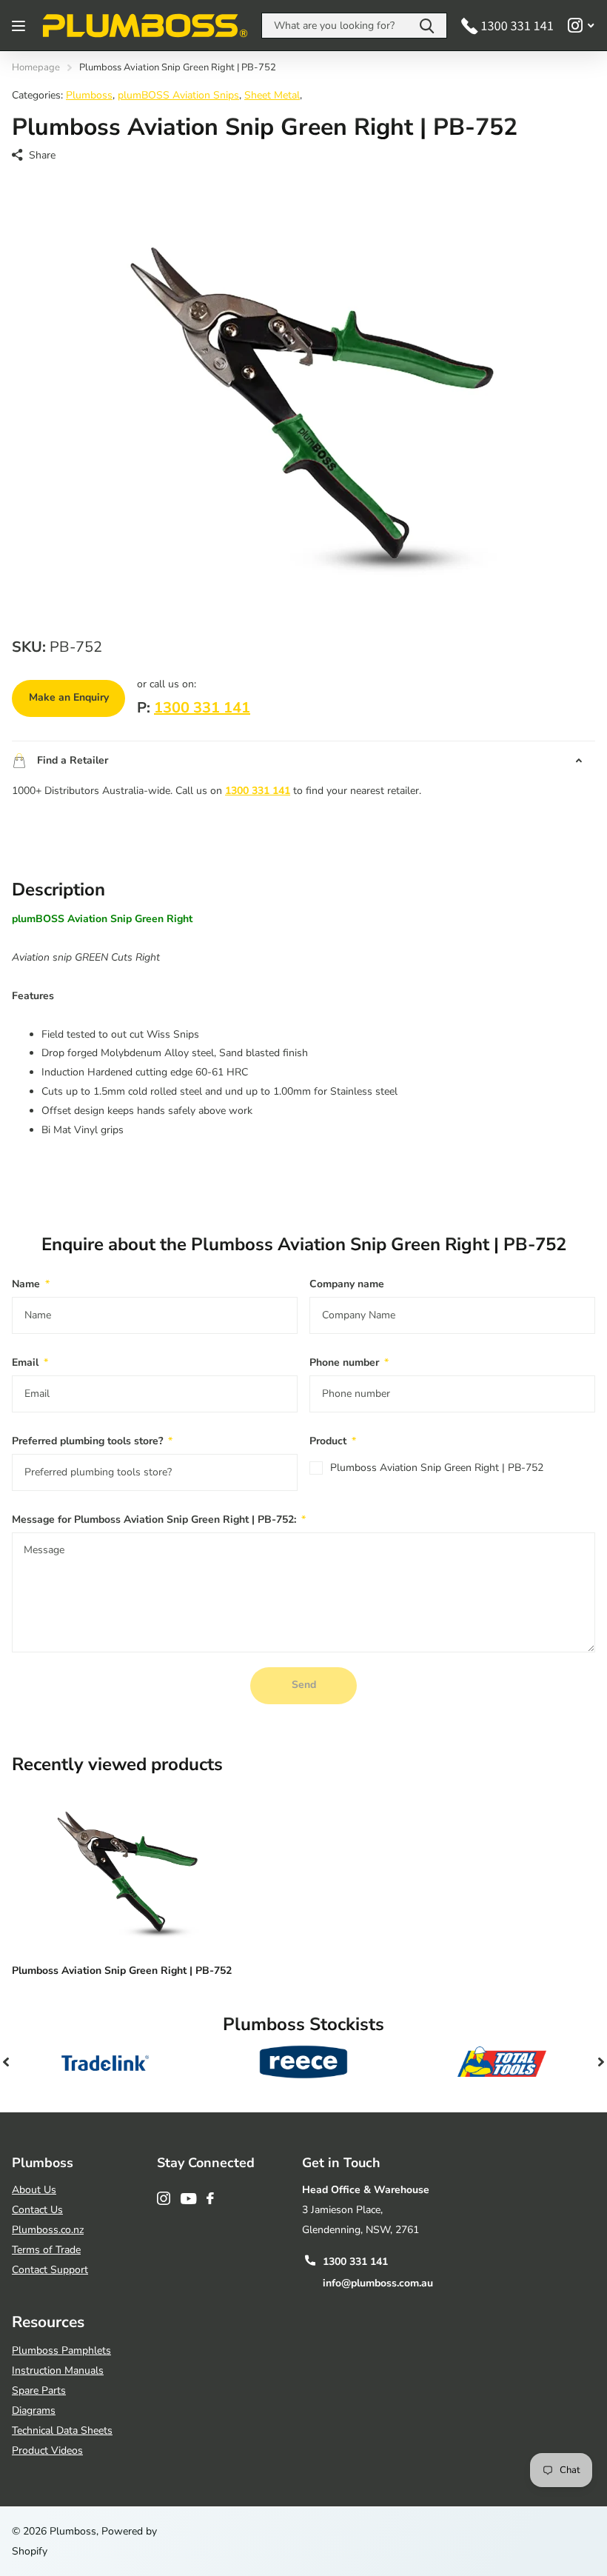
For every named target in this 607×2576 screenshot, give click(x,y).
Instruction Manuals (58, 2370)
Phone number (349, 1362)
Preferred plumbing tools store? (92, 1441)
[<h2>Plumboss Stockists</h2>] (105, 2062)
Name (31, 1284)
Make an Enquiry (69, 697)
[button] (6, 2062)
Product (333, 1441)
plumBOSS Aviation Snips (178, 95)
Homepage (36, 67)
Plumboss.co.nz (48, 2230)
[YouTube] (188, 2199)
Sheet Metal (272, 95)
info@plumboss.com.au (378, 2283)
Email (30, 1362)
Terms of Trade (46, 2250)
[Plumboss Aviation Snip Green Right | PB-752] (124, 1869)
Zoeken (427, 26)
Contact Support (50, 2270)
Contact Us (37, 2210)
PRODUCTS (20, 26)
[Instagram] (164, 2198)
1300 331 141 (202, 708)
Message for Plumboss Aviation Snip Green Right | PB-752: (159, 1519)
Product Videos (47, 2450)
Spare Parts (39, 2390)
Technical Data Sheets (62, 2430)
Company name (347, 1284)
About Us (34, 2190)
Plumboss (89, 95)
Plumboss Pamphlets (61, 2350)
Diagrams (34, 2410)
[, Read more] (581, 26)
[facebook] (210, 2198)
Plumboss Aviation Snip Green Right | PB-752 (437, 1468)
